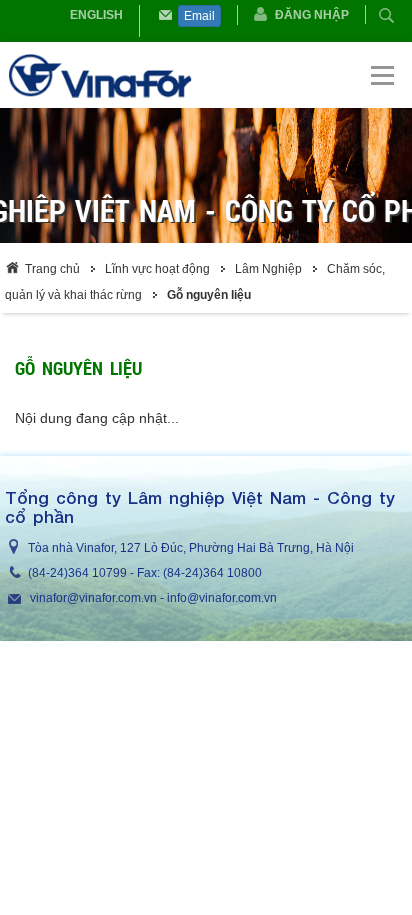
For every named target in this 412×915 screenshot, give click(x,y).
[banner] (207, 75)
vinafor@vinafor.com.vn (93, 598)
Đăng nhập (312, 15)
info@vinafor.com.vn (222, 598)
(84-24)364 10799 (77, 573)
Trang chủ (52, 269)
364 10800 (232, 573)
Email (199, 16)
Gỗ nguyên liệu (209, 295)
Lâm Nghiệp (268, 269)
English (96, 15)
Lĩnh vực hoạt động (157, 269)
